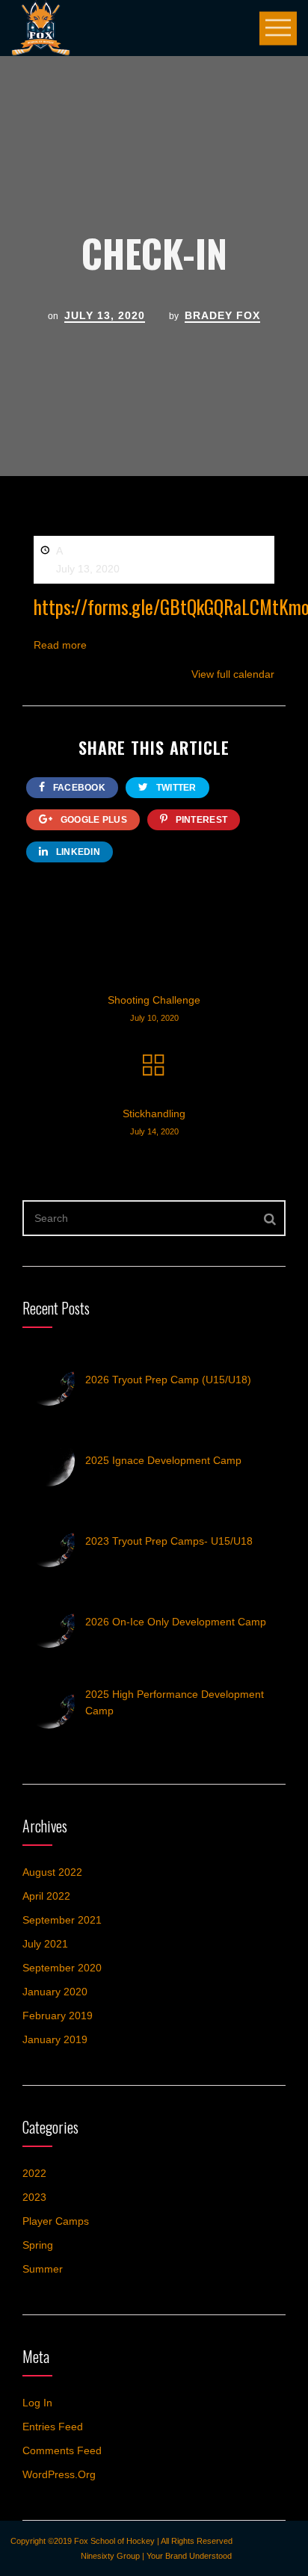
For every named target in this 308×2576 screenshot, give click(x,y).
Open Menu (278, 28)
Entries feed (53, 2427)
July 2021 (45, 1944)
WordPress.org (59, 2474)
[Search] (270, 1218)
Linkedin (77, 852)
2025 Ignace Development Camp (163, 1460)
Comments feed (62, 2450)
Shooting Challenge (154, 1008)
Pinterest (200, 820)
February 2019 (58, 2016)
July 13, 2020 (105, 315)
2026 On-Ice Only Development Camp (176, 1622)
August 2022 (52, 1872)
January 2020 (55, 1992)
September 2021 (62, 1920)
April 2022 (46, 1896)
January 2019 (55, 2039)
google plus (92, 820)
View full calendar (233, 674)
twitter (175, 788)
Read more (60, 645)
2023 (34, 2197)
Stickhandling (154, 1122)
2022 (34, 2173)
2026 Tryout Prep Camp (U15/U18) (168, 1380)
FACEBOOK (78, 788)
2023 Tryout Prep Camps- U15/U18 (169, 1541)
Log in (37, 2403)
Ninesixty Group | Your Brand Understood (156, 2556)
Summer (43, 2269)
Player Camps (56, 2221)
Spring (38, 2245)
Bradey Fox (222, 315)
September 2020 (62, 1968)
